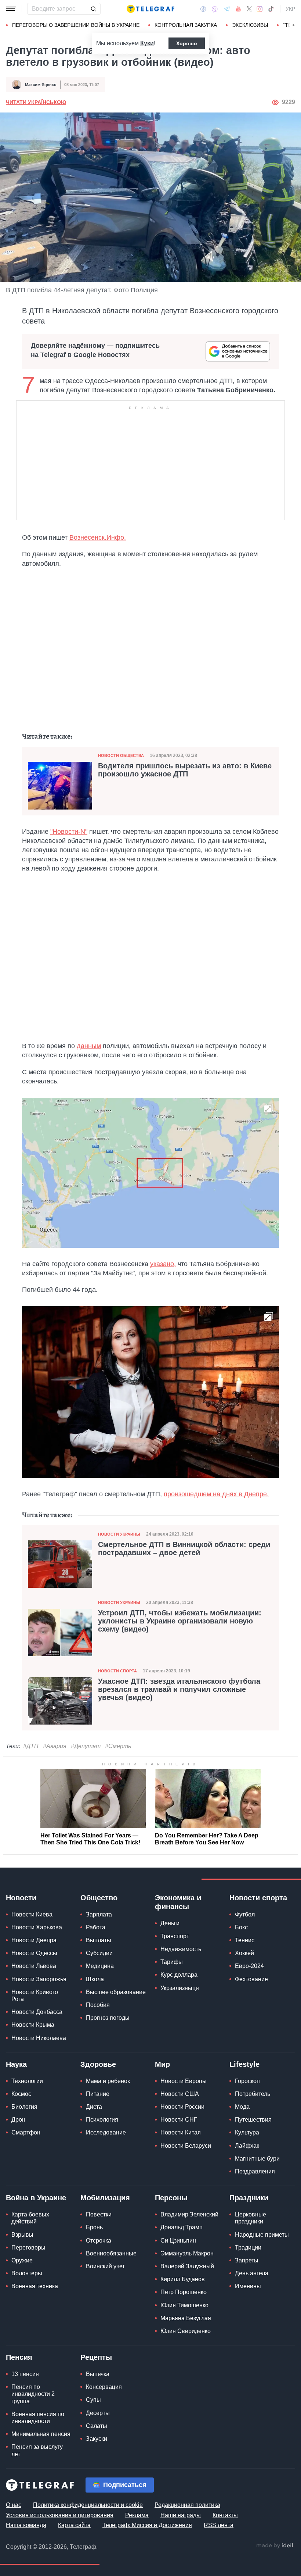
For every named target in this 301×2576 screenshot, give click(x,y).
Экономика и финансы (178, 1902)
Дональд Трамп (182, 2227)
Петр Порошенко (184, 2292)
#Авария (55, 1746)
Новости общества (121, 755)
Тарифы (172, 1962)
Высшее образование (116, 1992)
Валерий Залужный (187, 2266)
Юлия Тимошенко (184, 2305)
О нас (14, 2505)
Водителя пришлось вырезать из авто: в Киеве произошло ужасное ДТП (185, 770)
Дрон (18, 2120)
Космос (21, 2094)
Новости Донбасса (37, 2012)
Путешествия (253, 2120)
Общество (99, 1898)
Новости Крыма (33, 2025)
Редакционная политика (187, 2505)
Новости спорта (117, 1671)
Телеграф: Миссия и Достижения (147, 2525)
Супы (93, 2400)
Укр (290, 9)
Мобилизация (105, 2198)
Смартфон (26, 2132)
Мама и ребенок (108, 2081)
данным (89, 1046)
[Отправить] (93, 9)
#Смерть (118, 1746)
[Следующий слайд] (294, 25)
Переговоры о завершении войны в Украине (76, 25)
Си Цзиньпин (178, 2241)
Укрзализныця (180, 1988)
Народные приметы (262, 2235)
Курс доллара (179, 1975)
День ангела (252, 2273)
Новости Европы (184, 2081)
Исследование (106, 2132)
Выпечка (98, 2374)
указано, (163, 1264)
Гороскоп (247, 2081)
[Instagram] (260, 9)
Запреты (247, 2260)
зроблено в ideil (275, 2546)
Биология (24, 2107)
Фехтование (251, 1979)
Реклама (137, 2515)
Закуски (97, 2439)
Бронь (94, 2227)
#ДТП (31, 1746)
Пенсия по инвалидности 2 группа (33, 2394)
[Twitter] (249, 9)
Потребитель (253, 2094)
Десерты (98, 2413)
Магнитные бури (257, 2159)
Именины (248, 2286)
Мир (162, 2064)
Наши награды (181, 2515)
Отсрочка (99, 2241)
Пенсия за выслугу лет (37, 2450)
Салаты (97, 2426)
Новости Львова (34, 1966)
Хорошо (187, 43)
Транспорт (175, 1936)
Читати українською (36, 102)
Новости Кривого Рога (35, 1996)
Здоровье (98, 2064)
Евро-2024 (249, 1966)
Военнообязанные (111, 2253)
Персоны (171, 2198)
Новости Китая (181, 2132)
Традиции (248, 2248)
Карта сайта (74, 2525)
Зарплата (99, 1914)
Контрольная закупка (186, 25)
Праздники (249, 2198)
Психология (102, 2120)
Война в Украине (36, 2198)
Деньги (170, 1923)
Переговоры (28, 2248)
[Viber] (215, 9)
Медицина (100, 1966)
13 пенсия (25, 2374)
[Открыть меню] (11, 9)
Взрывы (22, 2235)
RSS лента (219, 2525)
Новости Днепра (34, 1940)
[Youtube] (238, 9)
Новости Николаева (39, 2038)
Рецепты (96, 2357)
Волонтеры (27, 2273)
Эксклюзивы (250, 25)
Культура (247, 2132)
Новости (21, 1898)
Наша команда (26, 2525)
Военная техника (35, 2286)
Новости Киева (32, 1914)
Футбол (245, 1914)
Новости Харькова (37, 1927)
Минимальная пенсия (41, 2434)
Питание (98, 2094)
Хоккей (244, 1953)
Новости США (180, 2094)
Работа (96, 1927)
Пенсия (19, 2357)
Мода (242, 2107)
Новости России (182, 2107)
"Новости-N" (69, 832)
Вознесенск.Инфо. (98, 537)
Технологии (27, 2081)
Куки (147, 43)
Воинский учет (105, 2266)
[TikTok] (271, 9)
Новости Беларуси (186, 2146)
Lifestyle (244, 2064)
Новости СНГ (179, 2120)
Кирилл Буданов (183, 2279)
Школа (95, 1979)
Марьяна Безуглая (186, 2318)
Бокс (241, 1927)
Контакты (225, 2515)
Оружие (22, 2260)
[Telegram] (227, 9)
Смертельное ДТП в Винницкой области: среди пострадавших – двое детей (184, 1548)
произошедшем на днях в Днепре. (216, 1494)
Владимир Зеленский (189, 2214)
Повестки (99, 2214)
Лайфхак (247, 2146)
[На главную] (150, 9)
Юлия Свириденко (186, 2331)
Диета (94, 2107)
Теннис (245, 1940)
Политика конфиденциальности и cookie (88, 2505)
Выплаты (99, 1940)
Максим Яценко (41, 85)
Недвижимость (181, 1949)
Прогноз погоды (108, 2018)
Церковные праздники (251, 2218)
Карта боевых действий (30, 2218)
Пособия (98, 2005)
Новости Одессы (34, 1953)
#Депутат (86, 1746)
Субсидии (99, 1953)
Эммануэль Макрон (187, 2253)
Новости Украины (119, 1534)
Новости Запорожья (39, 1979)
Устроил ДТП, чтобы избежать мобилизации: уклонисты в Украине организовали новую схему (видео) (180, 1621)
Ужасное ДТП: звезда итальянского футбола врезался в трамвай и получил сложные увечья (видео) (179, 1689)
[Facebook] (203, 9)
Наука (16, 2064)
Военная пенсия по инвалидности (38, 2418)
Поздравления (255, 2171)
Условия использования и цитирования (60, 2515)
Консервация (104, 2387)
